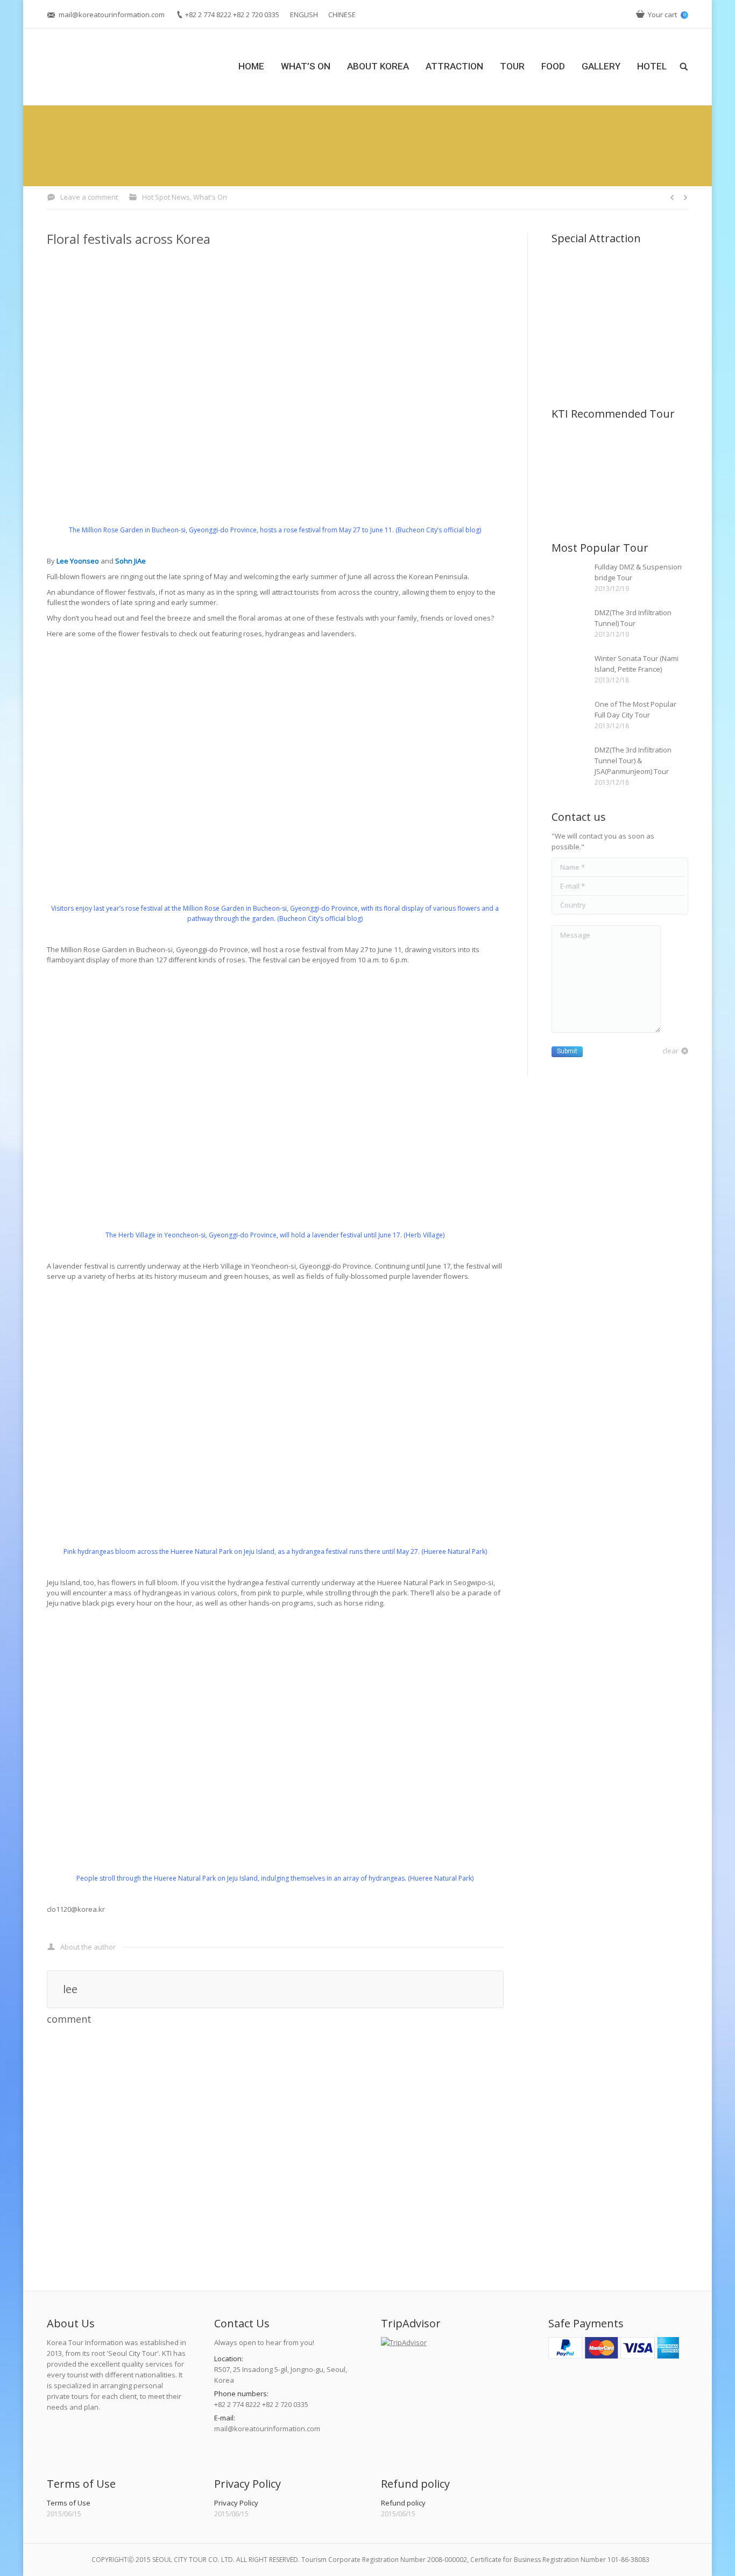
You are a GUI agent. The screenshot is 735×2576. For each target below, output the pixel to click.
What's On (353, 154)
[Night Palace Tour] (614, 451)
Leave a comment (89, 197)
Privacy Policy (236, 2503)
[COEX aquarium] (655, 317)
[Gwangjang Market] (614, 358)
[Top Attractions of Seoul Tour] (572, 451)
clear (670, 1051)
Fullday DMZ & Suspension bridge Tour (638, 572)
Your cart (667, 15)
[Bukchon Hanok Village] (655, 275)
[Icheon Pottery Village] (614, 317)
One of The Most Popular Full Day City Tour (635, 709)
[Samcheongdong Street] (572, 275)
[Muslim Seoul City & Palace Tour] (572, 492)
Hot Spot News (405, 154)
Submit (567, 1051)
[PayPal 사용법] (614, 2356)
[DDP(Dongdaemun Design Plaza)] (572, 358)
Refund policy (403, 2503)
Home (316, 154)
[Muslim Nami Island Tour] (614, 492)
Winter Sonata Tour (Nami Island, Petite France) (637, 664)
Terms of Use (69, 2503)
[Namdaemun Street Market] (572, 317)
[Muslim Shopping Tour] (655, 451)
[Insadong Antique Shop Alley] (614, 275)
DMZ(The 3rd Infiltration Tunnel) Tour (633, 618)
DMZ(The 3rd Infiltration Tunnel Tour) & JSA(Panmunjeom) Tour (633, 761)
